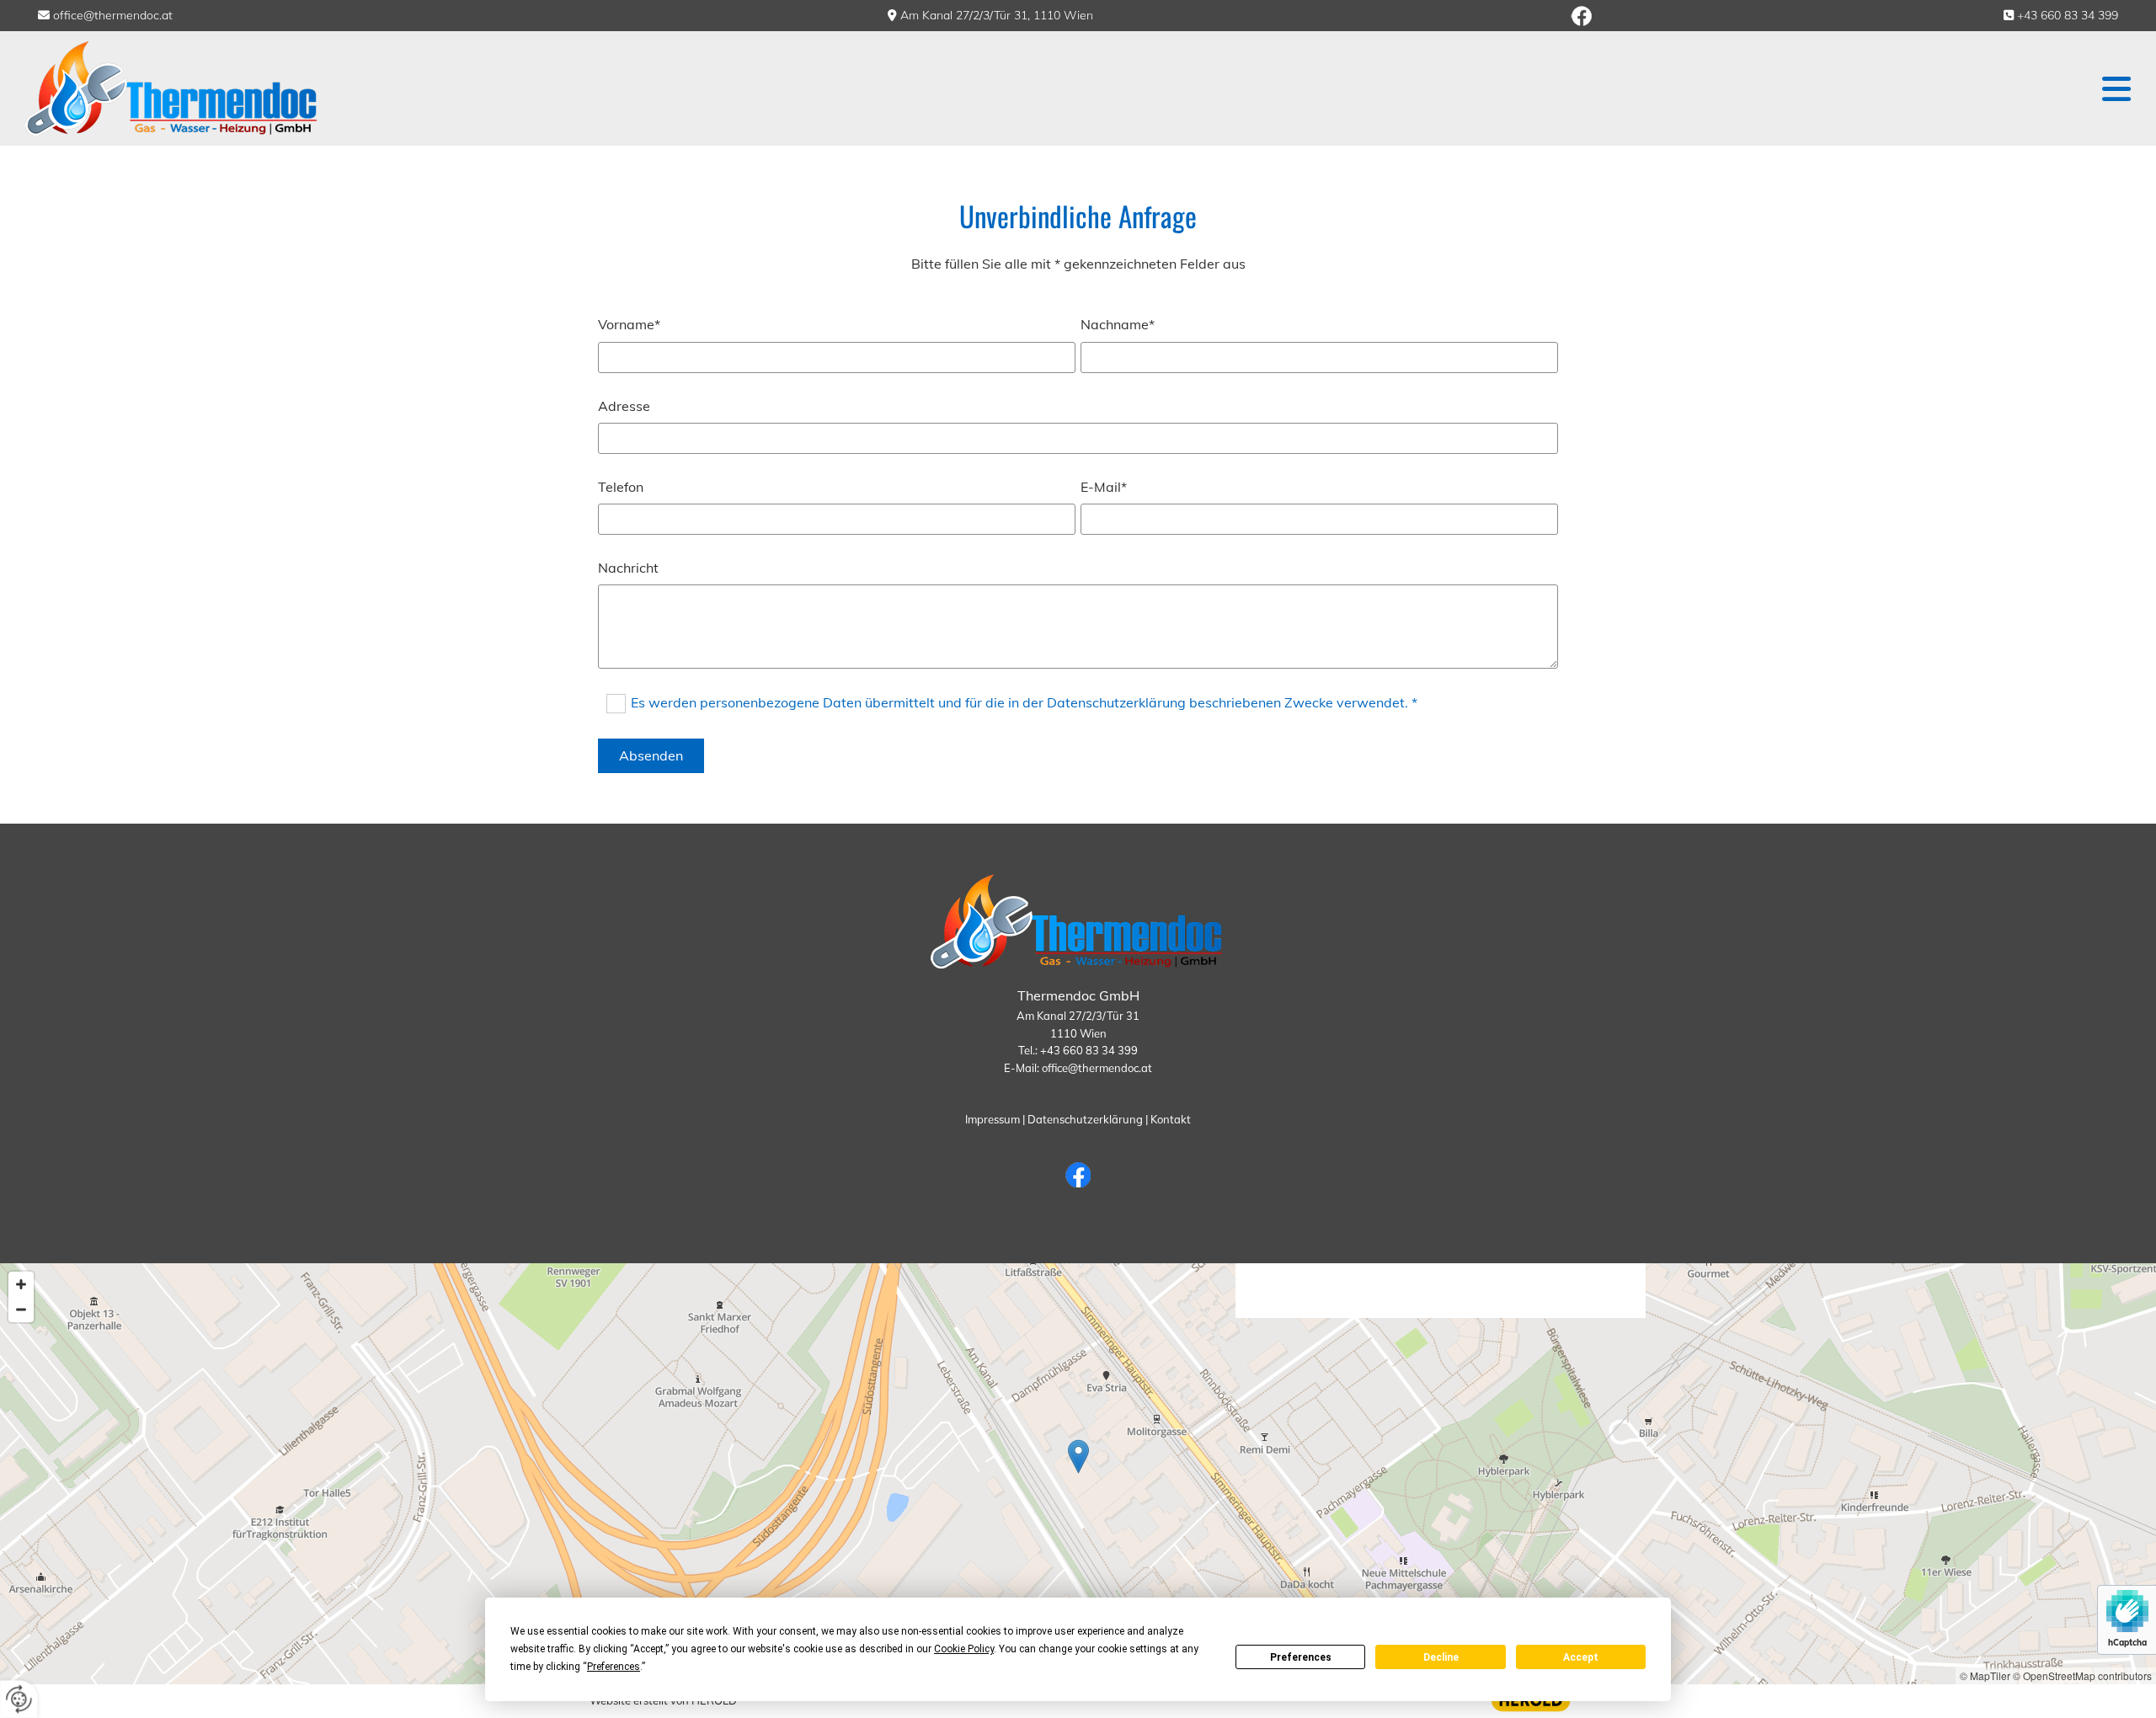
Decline (1441, 1657)
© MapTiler (1985, 1675)
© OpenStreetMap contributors (2082, 1675)
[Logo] (279, 88)
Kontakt (1171, 1119)
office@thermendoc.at (113, 15)
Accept (1581, 1657)
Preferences (1301, 1657)
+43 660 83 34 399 (2068, 15)
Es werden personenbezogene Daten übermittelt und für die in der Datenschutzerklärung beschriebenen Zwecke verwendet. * (1024, 702)
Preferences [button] (614, 1667)
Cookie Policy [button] (964, 1649)
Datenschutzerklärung (1085, 1119)
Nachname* (1118, 325)
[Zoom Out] (21, 1310)
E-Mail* (1104, 487)
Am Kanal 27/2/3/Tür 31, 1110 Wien (997, 15)
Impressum (993, 1119)
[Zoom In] (21, 1284)
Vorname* (629, 325)
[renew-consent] (19, 1699)
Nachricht (628, 568)
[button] (1345, 89)
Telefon (621, 487)
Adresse (624, 406)
